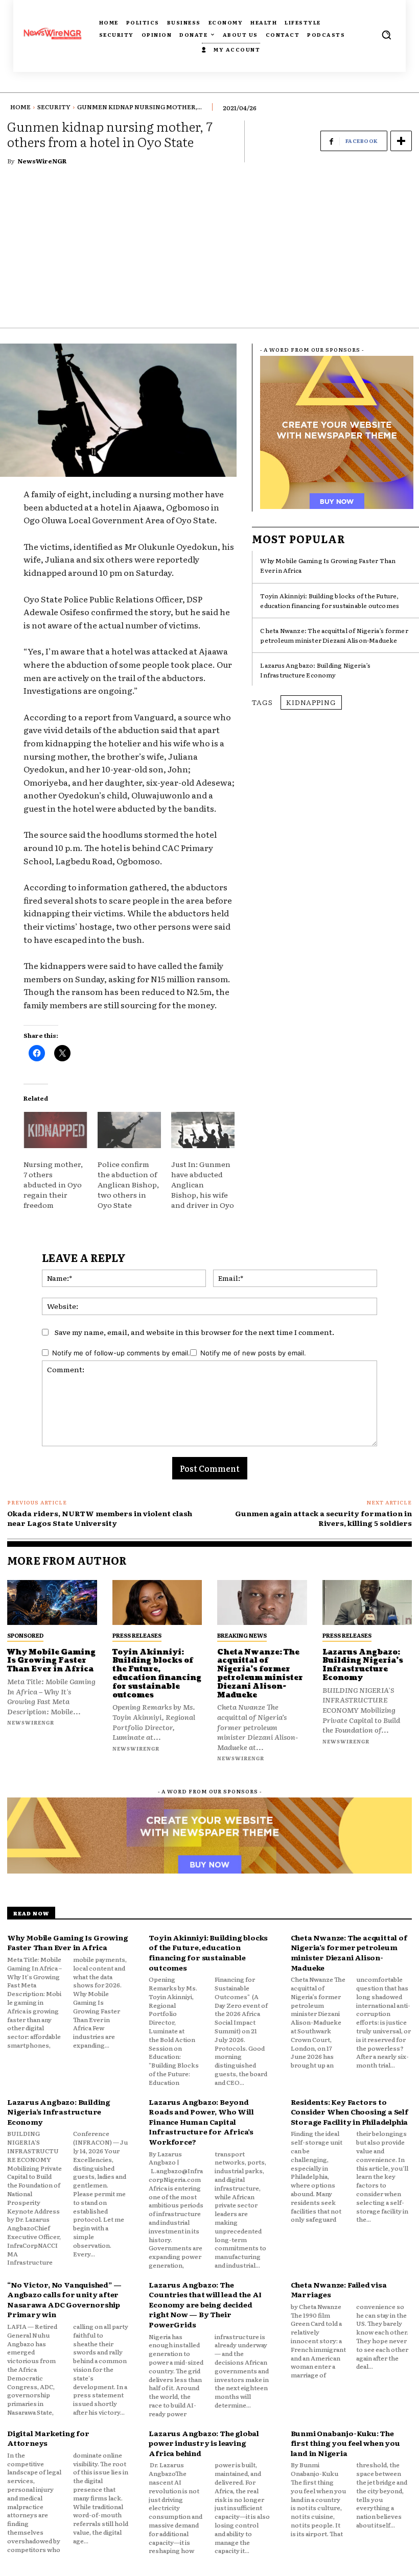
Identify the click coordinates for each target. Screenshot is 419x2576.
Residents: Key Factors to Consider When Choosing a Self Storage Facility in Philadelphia (350, 2112)
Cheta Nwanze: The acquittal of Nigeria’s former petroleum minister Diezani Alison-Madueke (334, 635)
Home (20, 107)
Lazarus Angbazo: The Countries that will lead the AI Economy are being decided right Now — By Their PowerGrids (205, 2304)
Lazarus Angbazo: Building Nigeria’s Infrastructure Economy (315, 670)
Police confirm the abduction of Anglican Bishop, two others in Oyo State (128, 1184)
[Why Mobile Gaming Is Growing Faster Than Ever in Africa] (52, 1602)
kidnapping (311, 702)
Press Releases (137, 1635)
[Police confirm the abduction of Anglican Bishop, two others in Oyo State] (129, 1130)
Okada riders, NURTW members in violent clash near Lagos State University (100, 1518)
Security (54, 107)
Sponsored (25, 1635)
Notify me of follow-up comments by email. (121, 1353)
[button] (386, 35)
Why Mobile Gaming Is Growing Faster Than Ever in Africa (51, 1661)
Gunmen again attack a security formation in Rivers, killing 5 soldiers (323, 1518)
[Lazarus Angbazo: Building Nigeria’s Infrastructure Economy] (367, 1602)
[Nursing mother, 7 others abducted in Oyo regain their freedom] (55, 1130)
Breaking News (242, 1635)
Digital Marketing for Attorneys (48, 2438)
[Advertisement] (209, 251)
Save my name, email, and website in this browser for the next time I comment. (194, 1332)
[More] (401, 141)
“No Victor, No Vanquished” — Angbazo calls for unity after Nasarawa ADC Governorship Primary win (64, 2300)
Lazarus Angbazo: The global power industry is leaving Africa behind (204, 2443)
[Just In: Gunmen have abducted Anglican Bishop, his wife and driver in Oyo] (203, 1130)
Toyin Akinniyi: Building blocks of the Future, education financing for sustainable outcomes (330, 601)
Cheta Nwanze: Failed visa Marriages (339, 2290)
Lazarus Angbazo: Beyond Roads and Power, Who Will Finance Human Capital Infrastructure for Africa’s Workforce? (201, 2122)
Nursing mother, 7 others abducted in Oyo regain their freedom (53, 1184)
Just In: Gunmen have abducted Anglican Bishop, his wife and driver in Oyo (203, 1184)
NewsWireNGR (42, 161)
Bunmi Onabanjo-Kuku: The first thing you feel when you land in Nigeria (345, 2443)
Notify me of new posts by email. (253, 1353)
